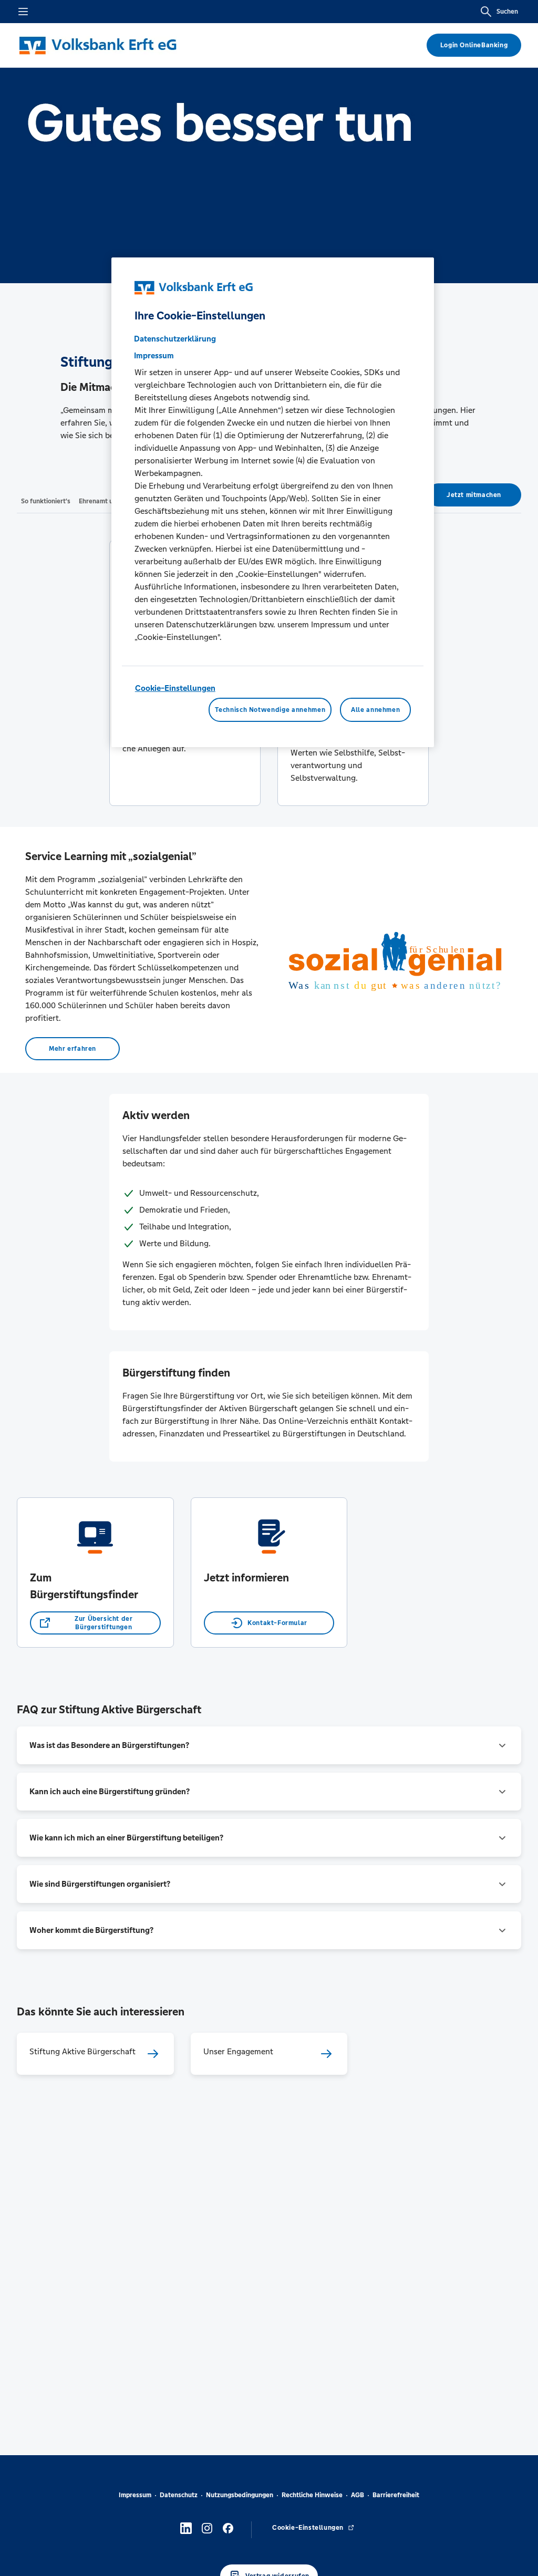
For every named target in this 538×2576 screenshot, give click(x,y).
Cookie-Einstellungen (175, 688)
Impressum (135, 2495)
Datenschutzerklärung (175, 339)
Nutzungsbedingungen (240, 2495)
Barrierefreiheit (396, 2495)
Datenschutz (179, 2495)
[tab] (46, 501)
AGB (358, 2495)
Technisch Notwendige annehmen (270, 710)
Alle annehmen (375, 710)
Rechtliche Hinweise (312, 2495)
